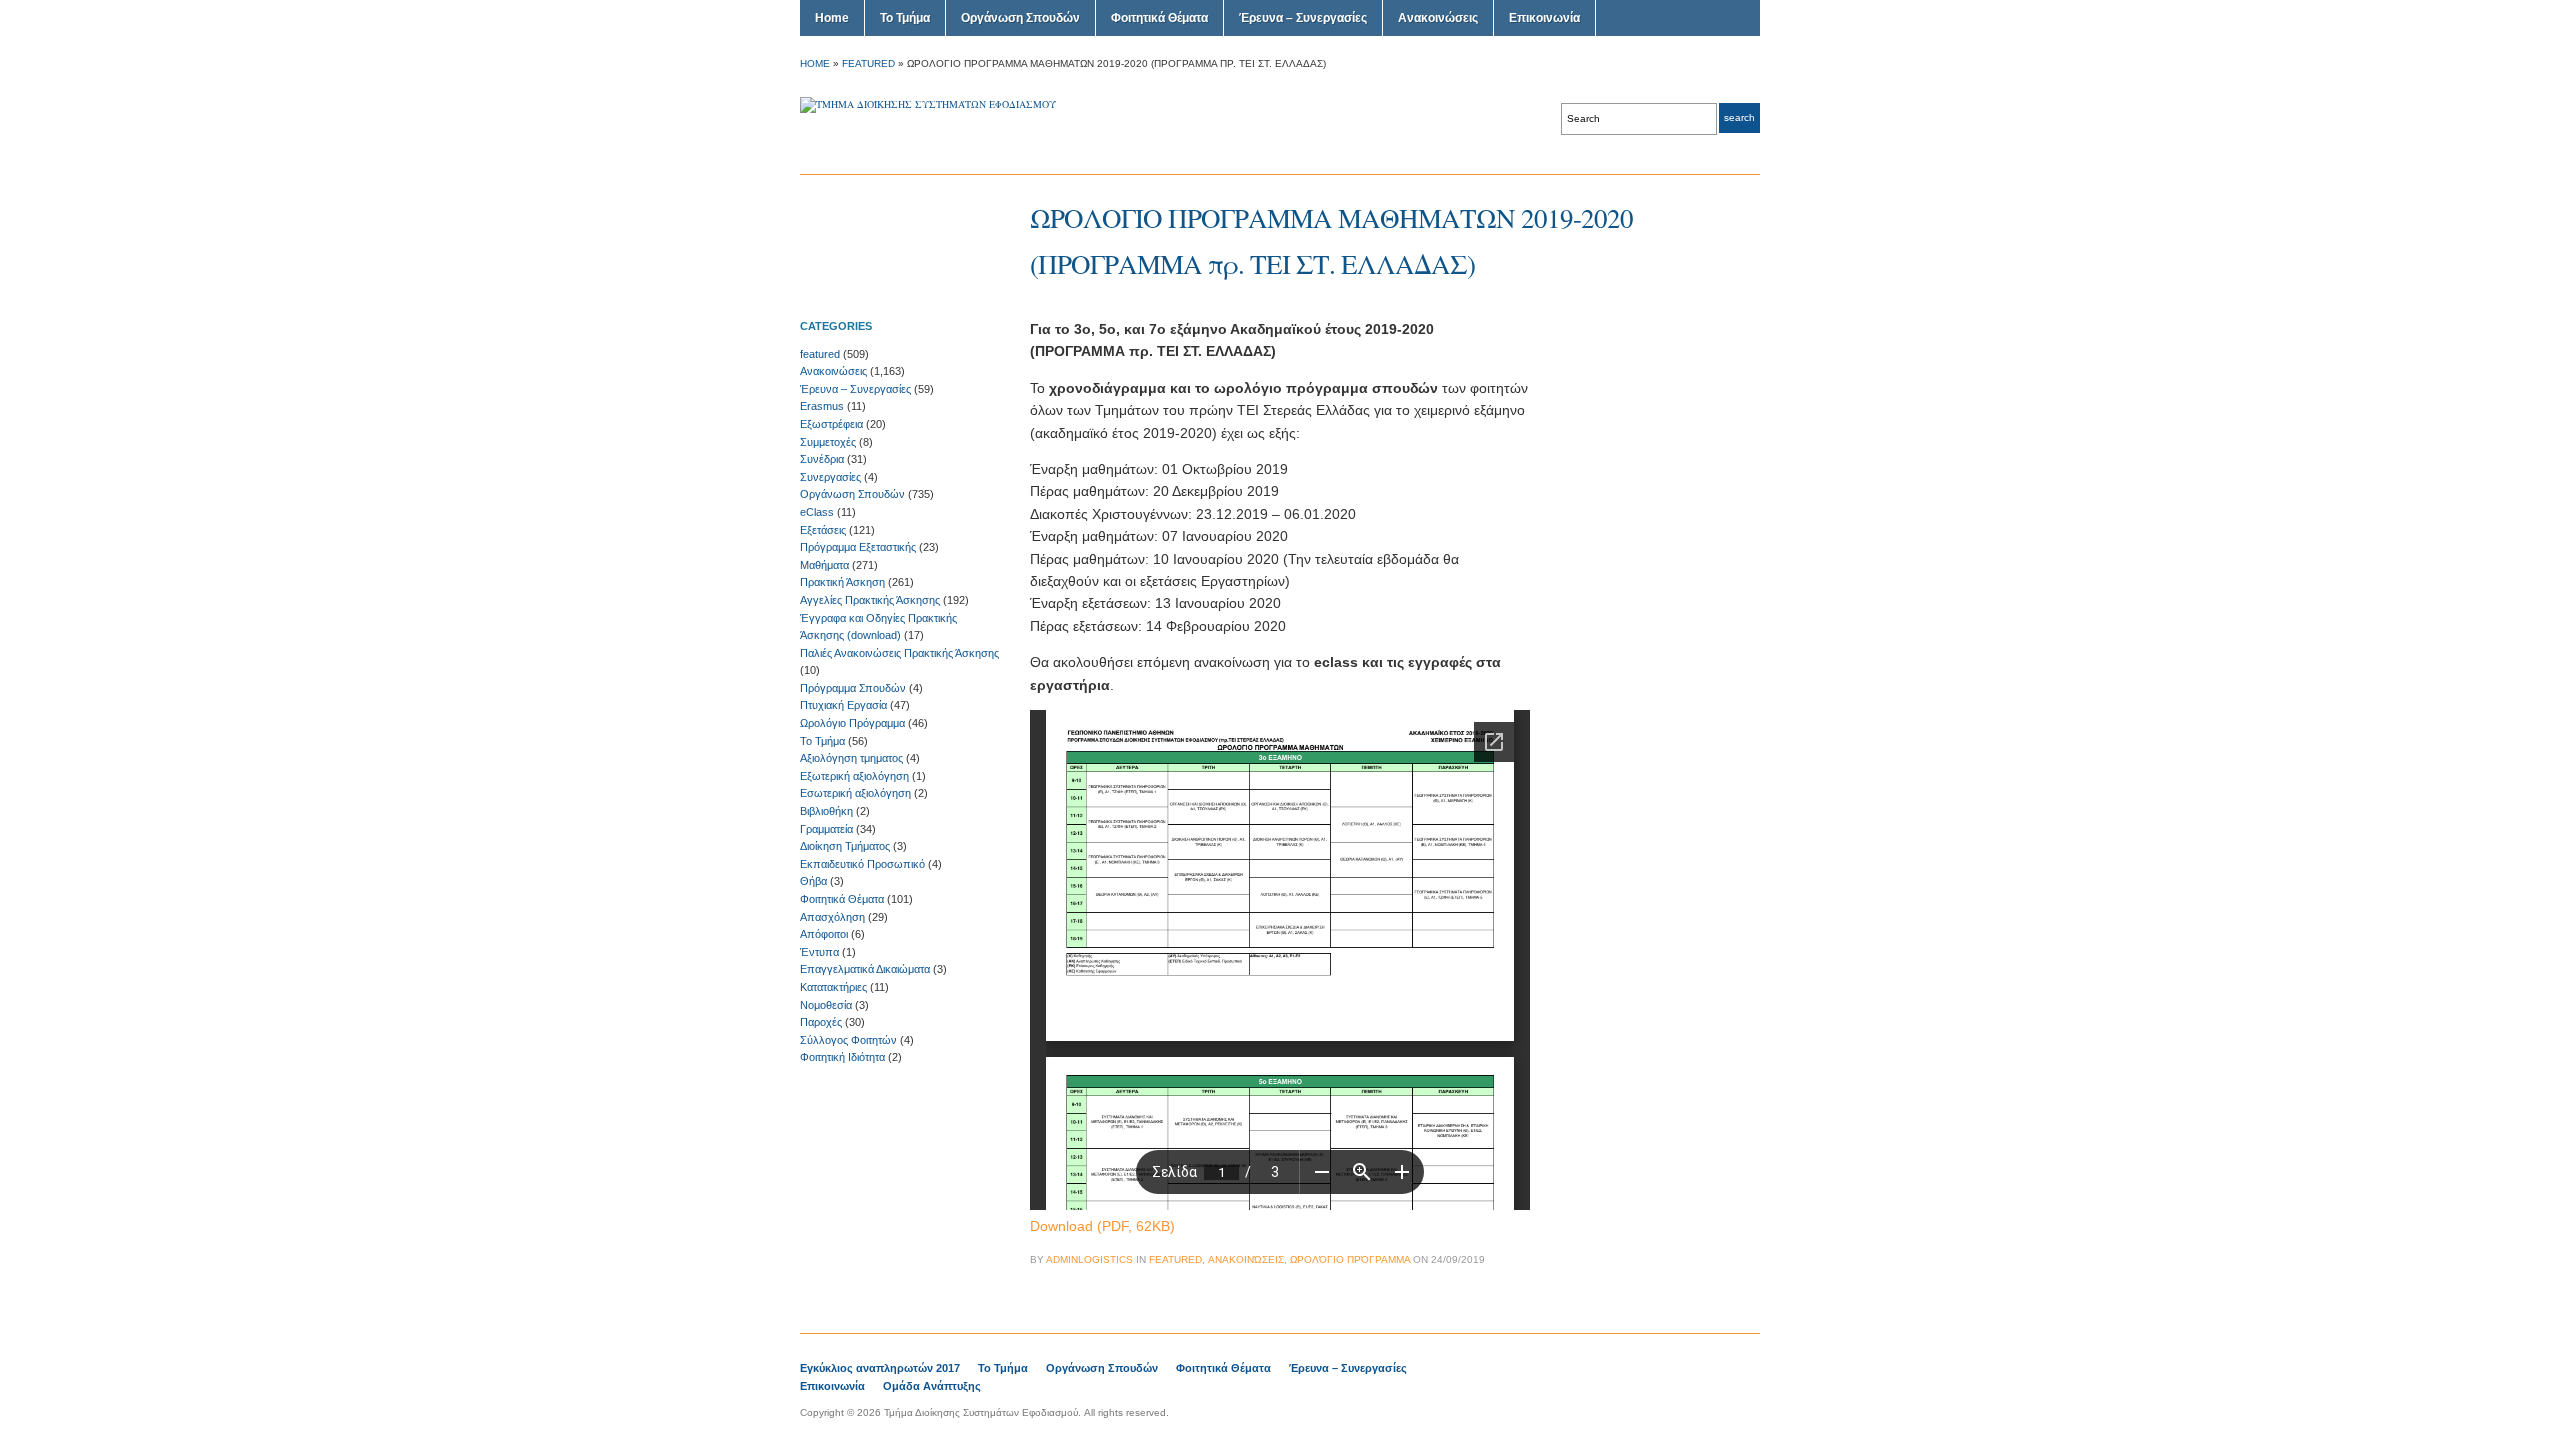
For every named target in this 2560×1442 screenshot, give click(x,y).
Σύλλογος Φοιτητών (848, 1040)
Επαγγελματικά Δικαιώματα (865, 969)
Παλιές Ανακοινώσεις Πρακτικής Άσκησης (899, 653)
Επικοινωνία (1544, 18)
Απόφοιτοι (824, 934)
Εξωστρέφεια (831, 424)
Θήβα (813, 881)
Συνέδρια (822, 459)
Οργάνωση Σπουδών (1020, 18)
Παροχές (821, 1022)
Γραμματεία (826, 829)
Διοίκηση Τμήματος (845, 846)
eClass (817, 512)
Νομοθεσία (826, 1005)
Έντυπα (819, 952)
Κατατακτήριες (833, 987)
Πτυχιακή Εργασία (843, 705)
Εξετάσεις (823, 530)
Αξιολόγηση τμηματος (851, 758)
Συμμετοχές (828, 442)
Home (832, 18)
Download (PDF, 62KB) (1102, 1226)
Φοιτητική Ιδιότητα (842, 1057)
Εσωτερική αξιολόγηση (855, 793)
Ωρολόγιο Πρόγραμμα (852, 723)
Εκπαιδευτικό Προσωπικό (862, 864)
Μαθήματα (824, 565)
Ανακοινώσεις (1438, 18)
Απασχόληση (832, 917)
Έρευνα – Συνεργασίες (1303, 18)
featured (868, 63)
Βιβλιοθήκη (826, 811)
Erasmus (822, 406)
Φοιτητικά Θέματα (1159, 18)
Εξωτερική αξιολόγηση (854, 776)
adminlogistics (1089, 1259)
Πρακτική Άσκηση (842, 582)
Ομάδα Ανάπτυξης (932, 1386)
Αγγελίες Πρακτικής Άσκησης (870, 600)
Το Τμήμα (905, 18)
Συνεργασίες (830, 477)
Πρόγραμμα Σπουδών (853, 688)
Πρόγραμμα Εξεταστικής (858, 547)
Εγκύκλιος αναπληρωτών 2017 (880, 1368)
